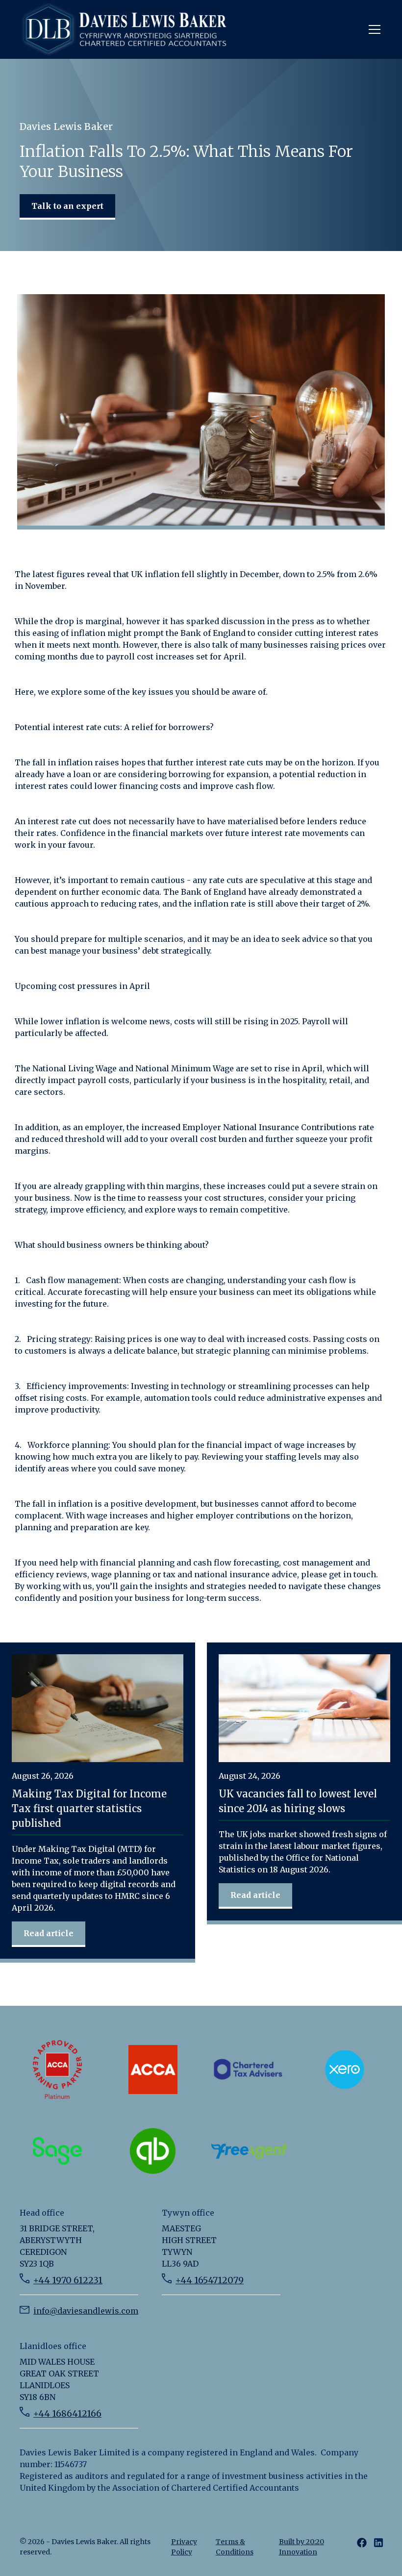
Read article (49, 1933)
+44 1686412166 (67, 2413)
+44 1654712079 (210, 2280)
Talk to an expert (67, 206)
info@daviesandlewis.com (86, 2311)
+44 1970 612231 (68, 2280)
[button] (373, 29)
